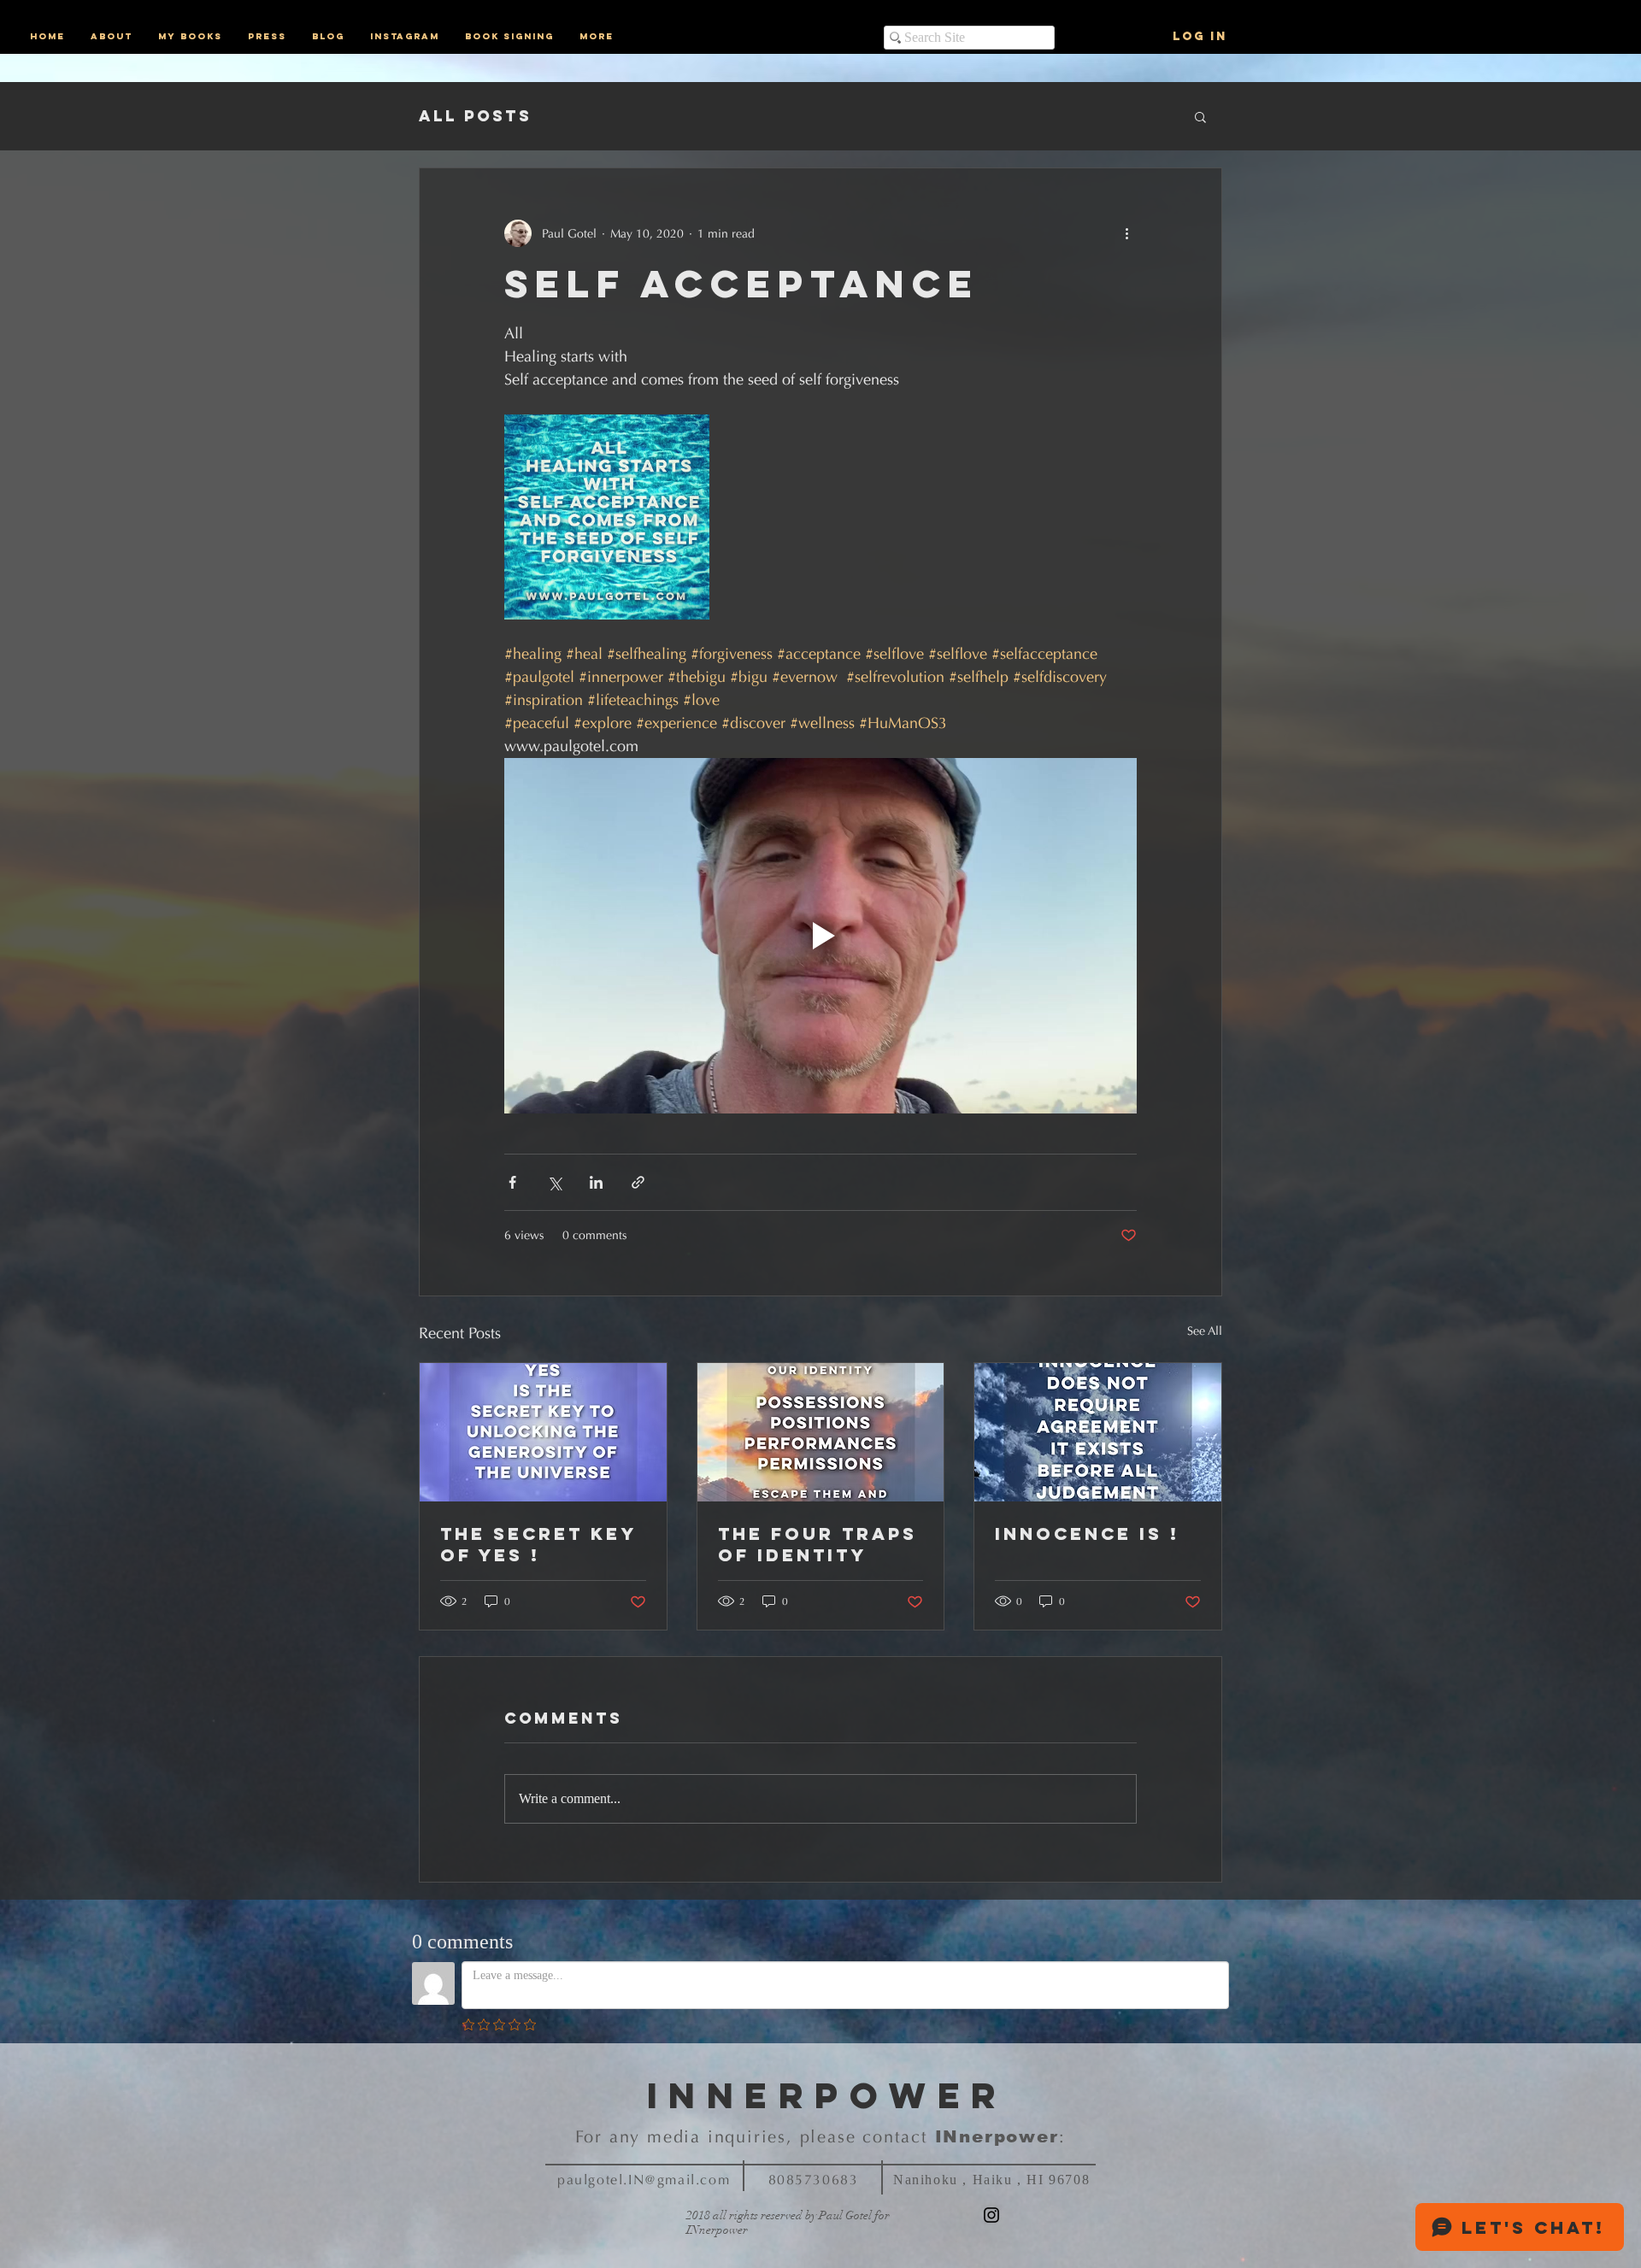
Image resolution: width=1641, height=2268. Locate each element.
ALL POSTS (475, 116)
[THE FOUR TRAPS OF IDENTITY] (821, 1432)
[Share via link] (638, 1182)
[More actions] (1126, 233)
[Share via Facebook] (512, 1182)
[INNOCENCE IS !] (1098, 1432)
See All (1205, 1331)
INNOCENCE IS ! (1087, 1534)
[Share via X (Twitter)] (554, 1182)
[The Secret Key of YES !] (543, 1432)
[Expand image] (607, 517)
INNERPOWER (828, 2095)
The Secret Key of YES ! (538, 1544)
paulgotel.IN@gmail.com (644, 2180)
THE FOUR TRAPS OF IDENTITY (818, 1544)
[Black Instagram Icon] (991, 2215)
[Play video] (820, 936)
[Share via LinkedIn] (596, 1182)
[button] (1200, 116)
